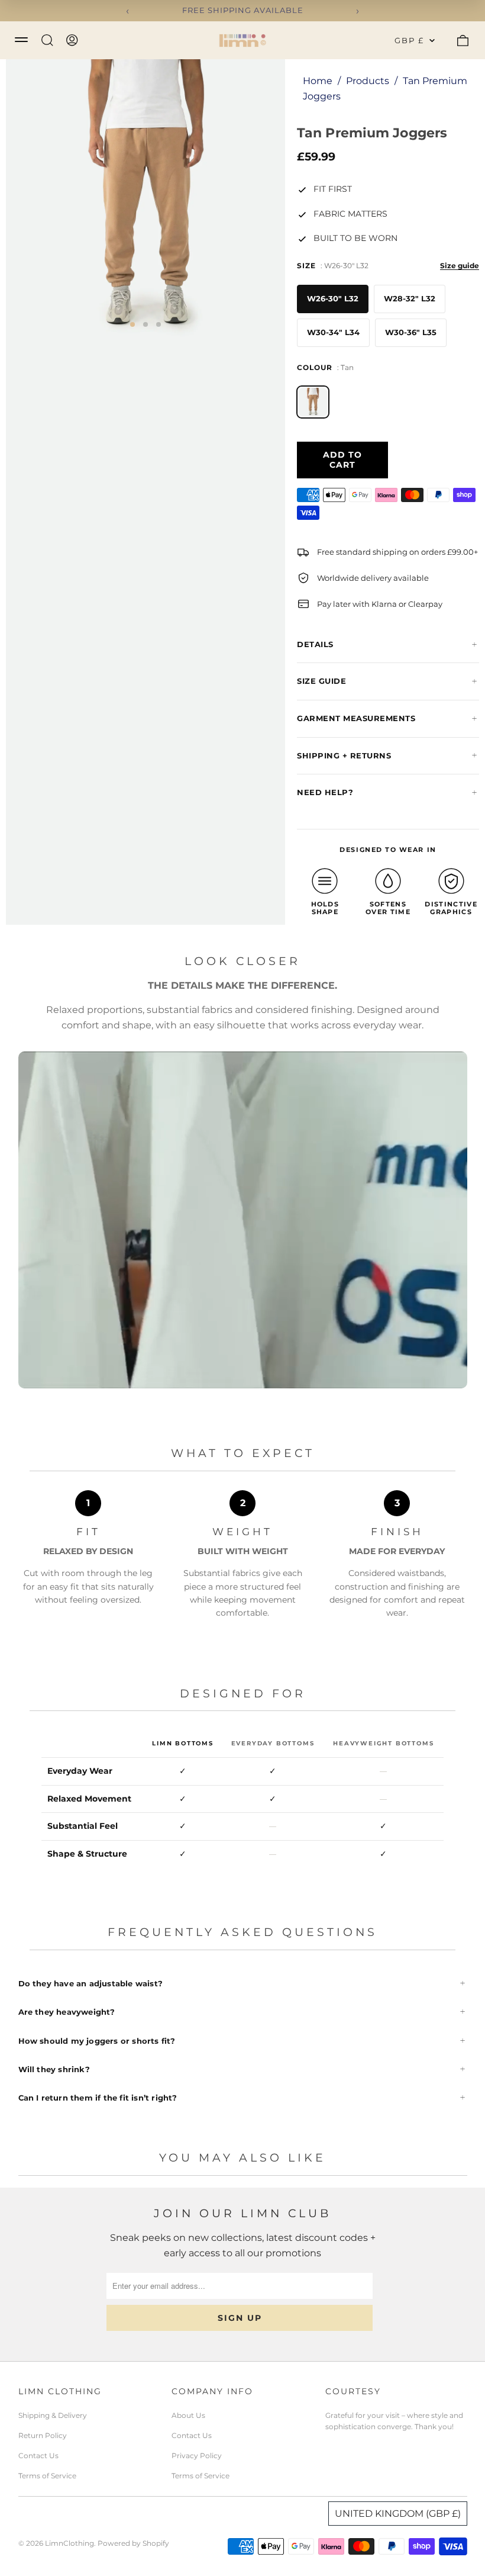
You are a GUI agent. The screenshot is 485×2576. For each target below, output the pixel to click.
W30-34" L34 (333, 332)
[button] (132, 324)
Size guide (460, 266)
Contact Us (38, 2456)
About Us (188, 2415)
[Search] (47, 40)
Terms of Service (47, 2476)
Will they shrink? (54, 2069)
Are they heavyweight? (67, 2012)
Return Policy (43, 2435)
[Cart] (463, 40)
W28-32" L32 (410, 298)
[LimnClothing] (242, 40)
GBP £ (409, 40)
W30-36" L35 (411, 332)
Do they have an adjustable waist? (90, 1983)
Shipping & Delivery (53, 2415)
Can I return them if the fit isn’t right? (98, 2098)
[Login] (72, 40)
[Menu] (21, 39)
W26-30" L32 (333, 298)
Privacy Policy (197, 2456)
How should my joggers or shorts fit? (97, 2041)
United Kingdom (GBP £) (398, 2514)
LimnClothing (69, 2543)
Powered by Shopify (133, 2543)
